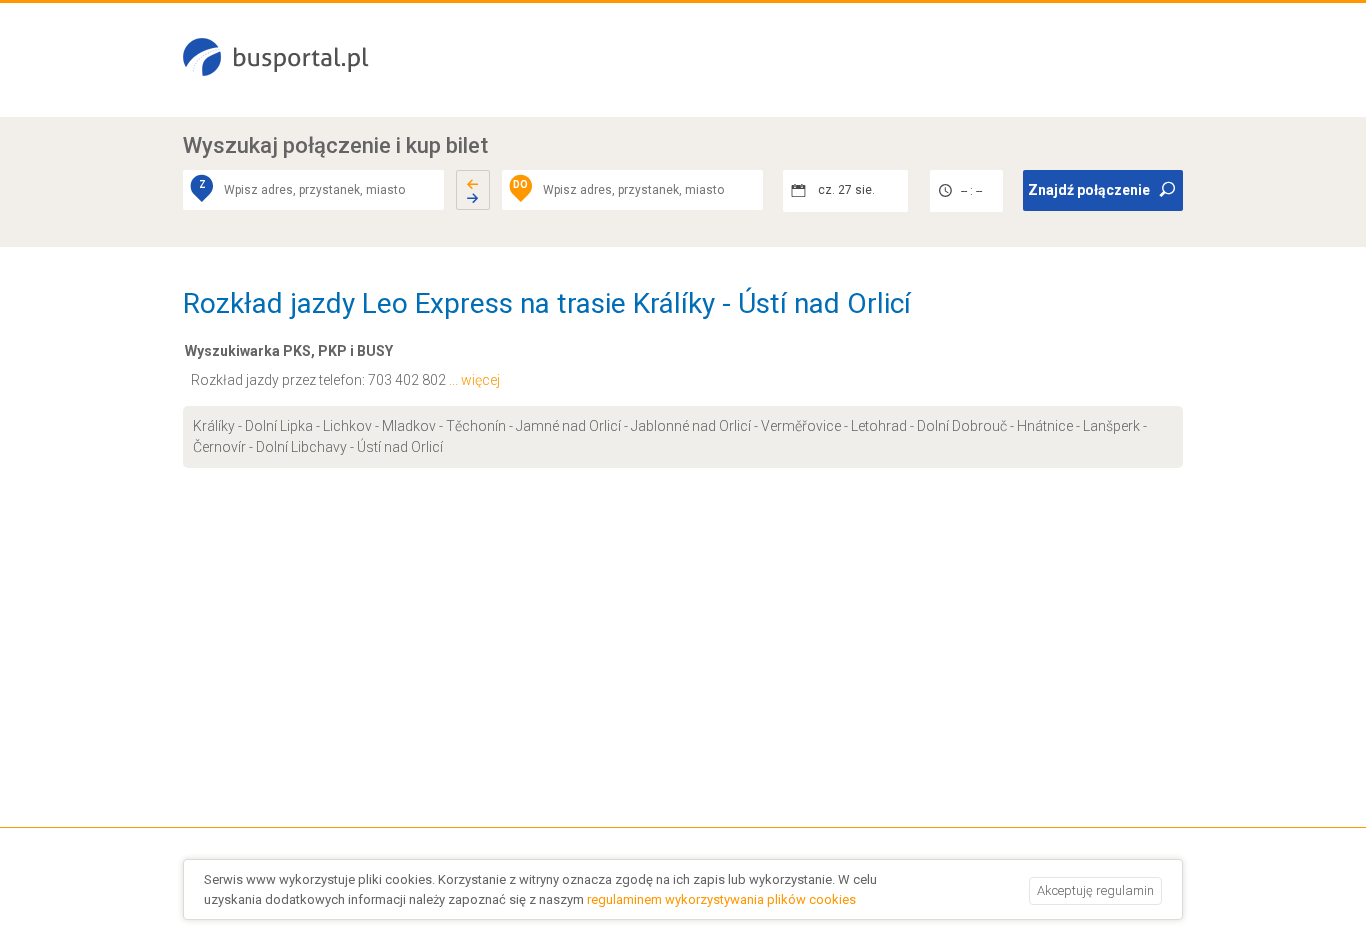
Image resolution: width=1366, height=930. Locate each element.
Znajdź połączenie (1089, 190)
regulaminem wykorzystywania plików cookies (721, 899)
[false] (473, 190)
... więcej (474, 380)
